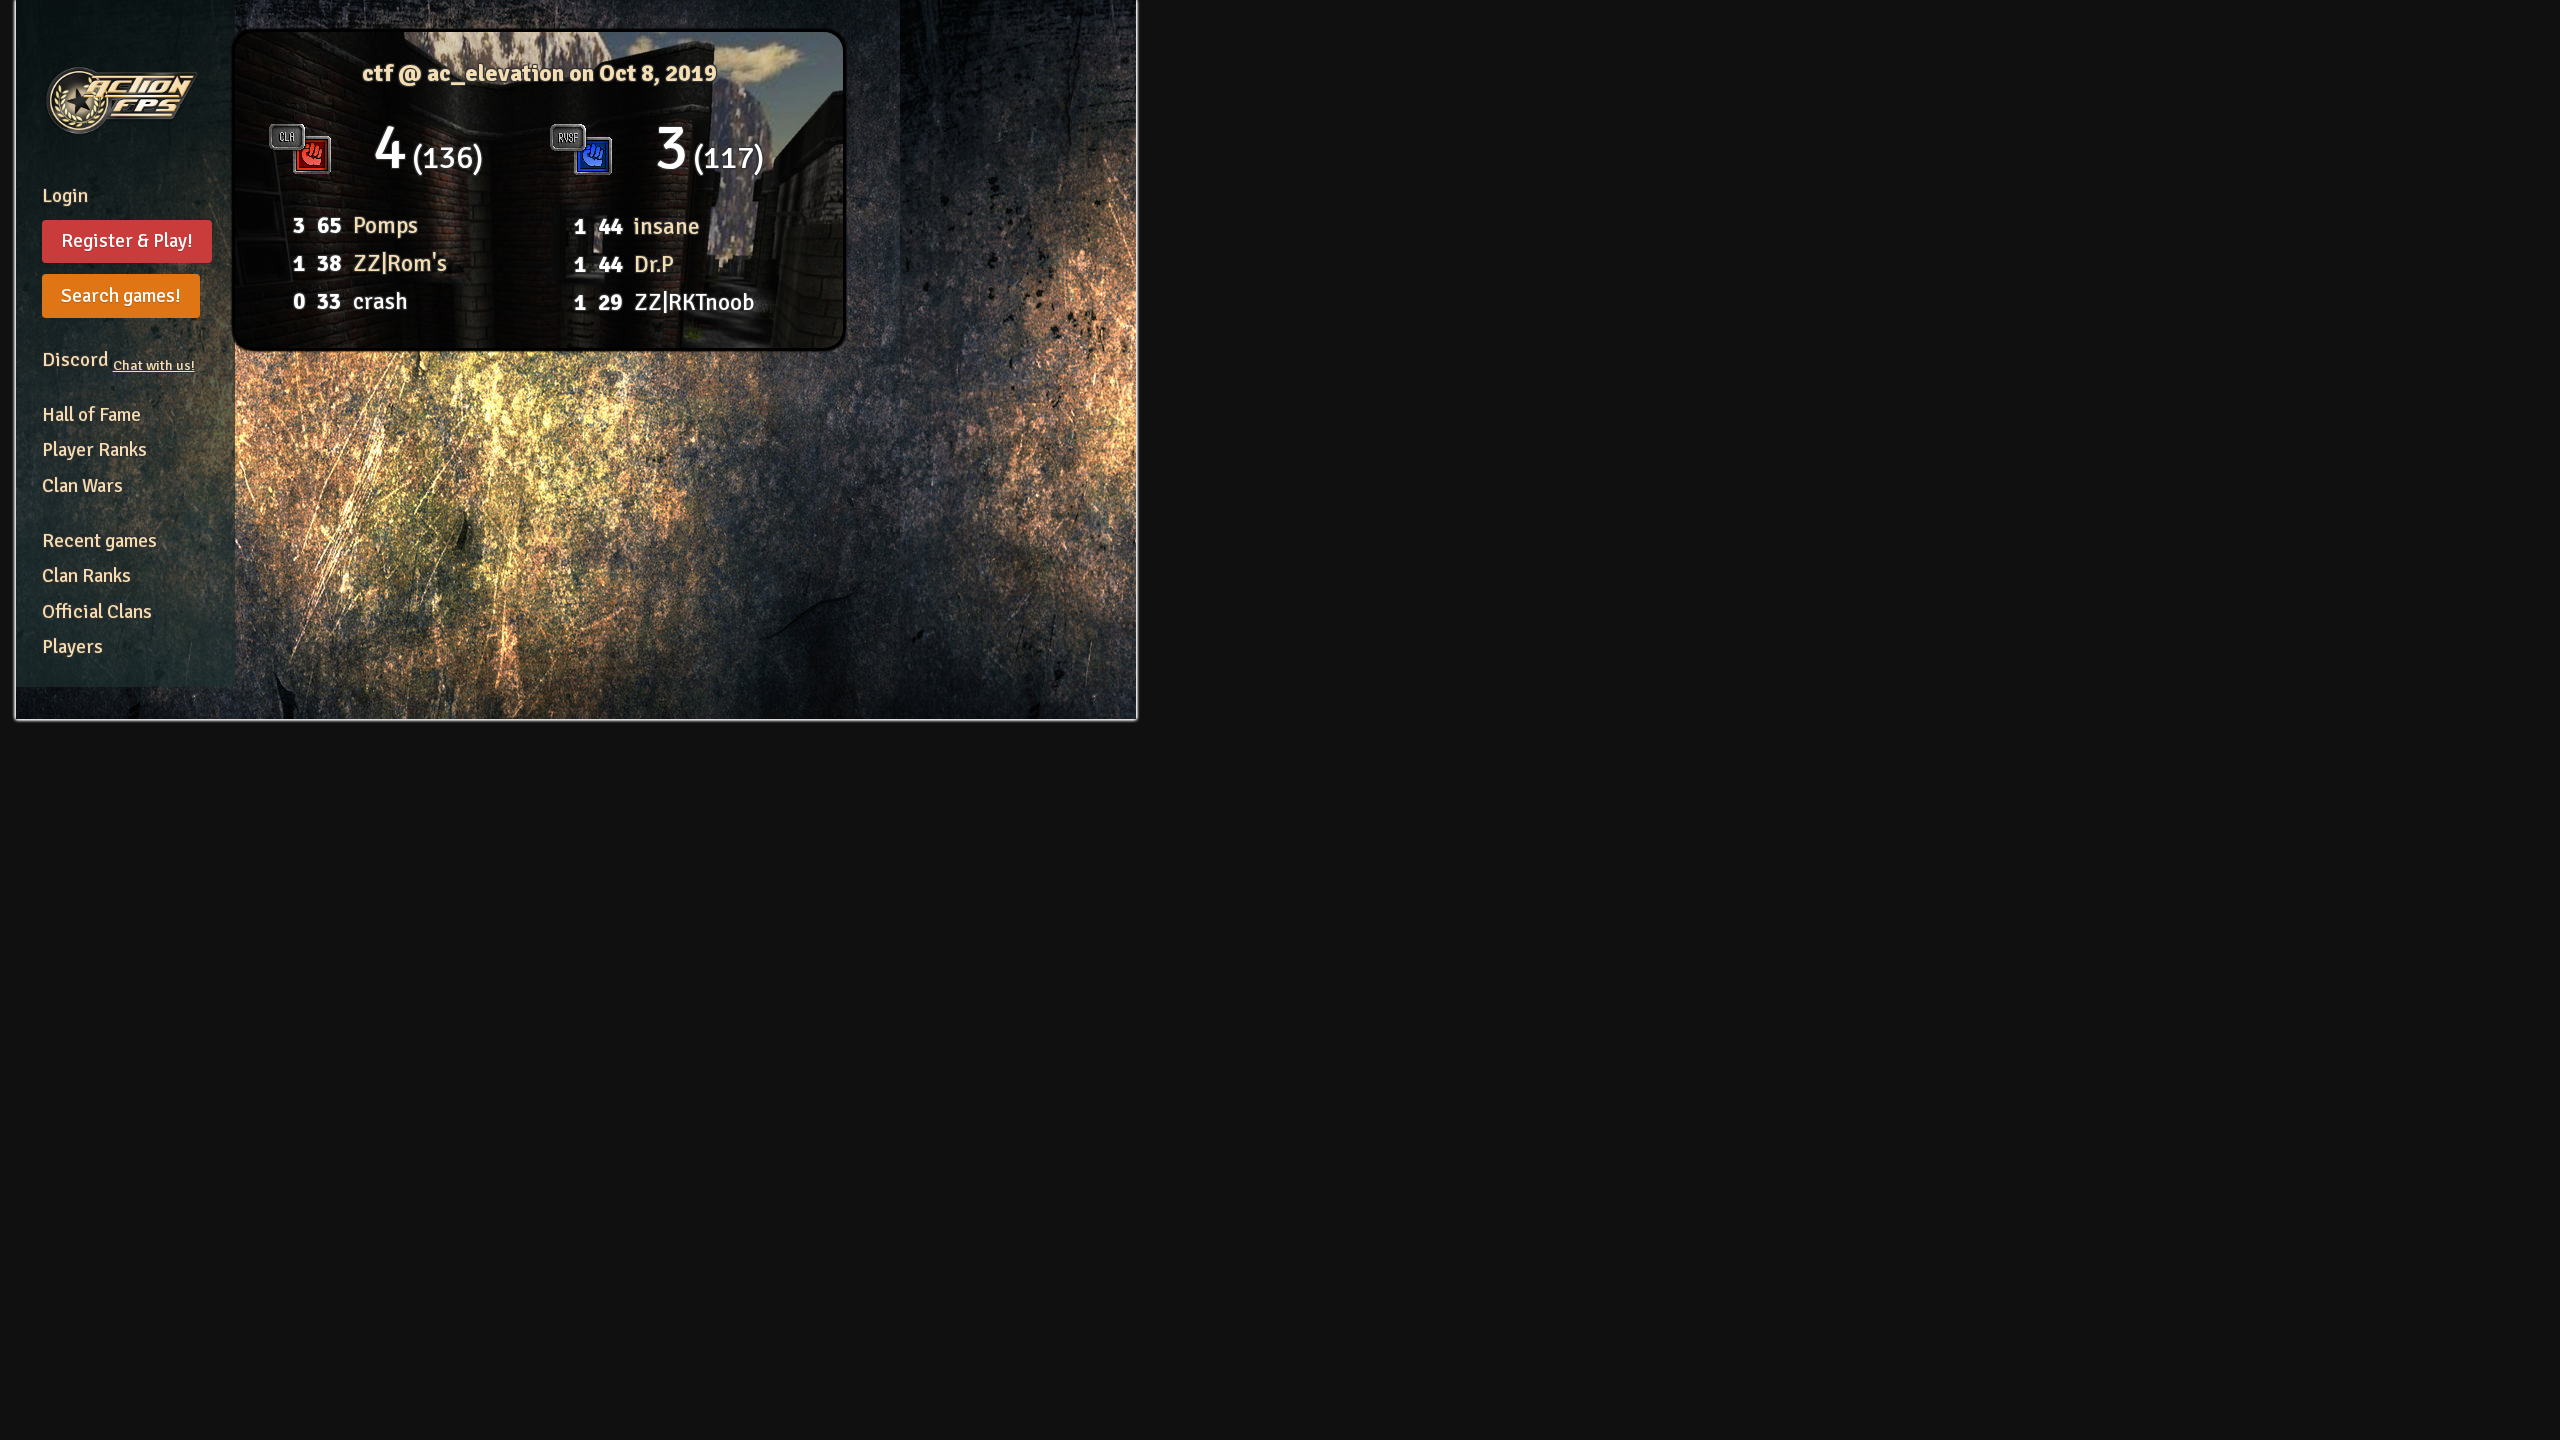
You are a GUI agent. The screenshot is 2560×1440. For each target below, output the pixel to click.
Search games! (121, 296)
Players (72, 647)
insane (667, 226)
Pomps (385, 225)
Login (65, 196)
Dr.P (654, 264)
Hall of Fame (91, 415)
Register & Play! (127, 241)
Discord (118, 360)
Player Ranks (94, 450)
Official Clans (97, 612)
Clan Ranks (86, 576)
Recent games (99, 541)
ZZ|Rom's (400, 263)
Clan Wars (82, 486)
